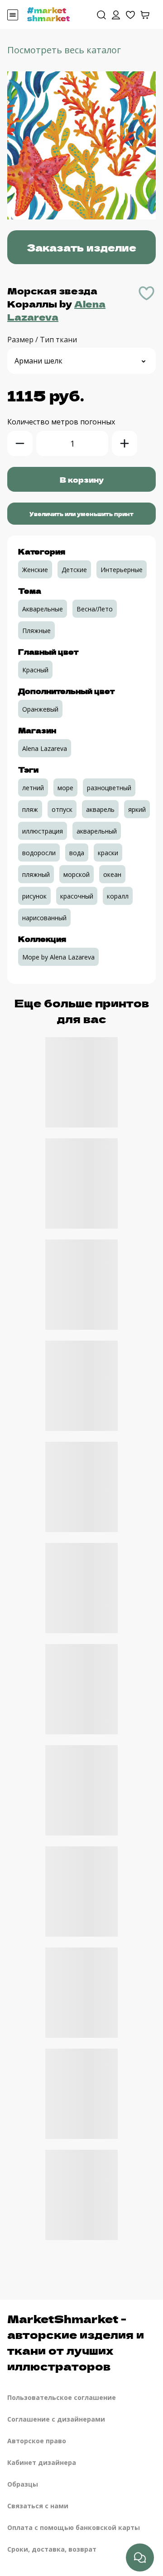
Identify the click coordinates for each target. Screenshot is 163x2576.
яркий (137, 809)
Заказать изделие (81, 247)
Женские (35, 570)
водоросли (39, 853)
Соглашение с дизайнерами (56, 2419)
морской (77, 874)
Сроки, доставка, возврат (52, 2549)
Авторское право (37, 2441)
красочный (77, 896)
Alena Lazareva (56, 310)
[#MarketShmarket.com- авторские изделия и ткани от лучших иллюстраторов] (48, 14)
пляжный (36, 874)
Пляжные (36, 631)
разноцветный (109, 788)
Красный (35, 670)
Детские (74, 570)
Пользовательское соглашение (62, 2397)
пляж (30, 809)
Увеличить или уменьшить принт (81, 514)
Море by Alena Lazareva (58, 957)
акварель (100, 809)
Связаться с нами (38, 2506)
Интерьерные (122, 570)
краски (108, 853)
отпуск (62, 809)
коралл (118, 896)
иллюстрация (43, 831)
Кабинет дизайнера (42, 2462)
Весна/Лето (95, 609)
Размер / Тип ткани (42, 340)
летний (33, 788)
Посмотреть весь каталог (64, 50)
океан (112, 874)
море (65, 788)
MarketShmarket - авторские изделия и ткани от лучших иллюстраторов (76, 2342)
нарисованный (44, 918)
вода (77, 853)
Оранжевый (40, 709)
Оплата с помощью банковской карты (74, 2527)
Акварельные (43, 609)
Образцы (23, 2484)
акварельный (97, 831)
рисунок (34, 896)
